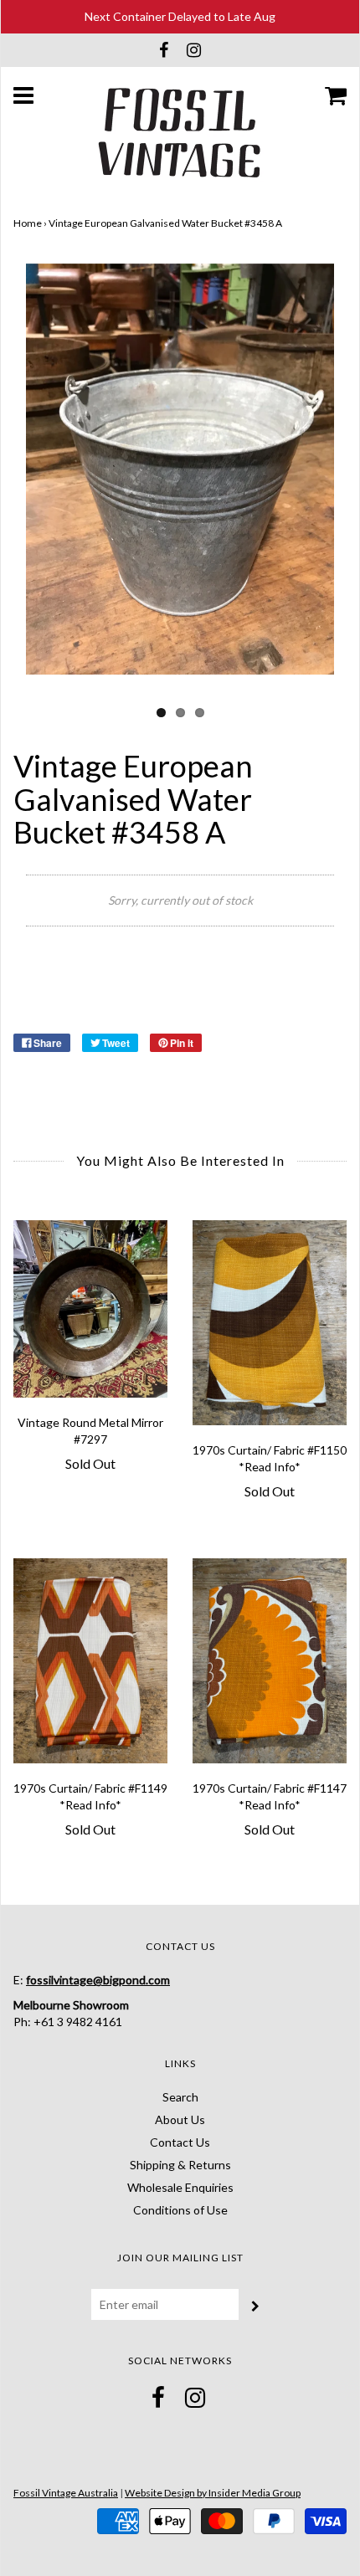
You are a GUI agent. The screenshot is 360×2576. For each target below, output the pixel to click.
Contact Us (180, 2142)
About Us (180, 2119)
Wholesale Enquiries (180, 2187)
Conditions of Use (180, 2210)
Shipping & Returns (180, 2165)
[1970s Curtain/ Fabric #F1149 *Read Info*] (90, 1661)
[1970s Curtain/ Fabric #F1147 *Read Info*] (270, 1661)
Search (180, 2097)
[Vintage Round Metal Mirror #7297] (90, 1309)
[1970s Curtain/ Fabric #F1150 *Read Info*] (270, 1323)
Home (28, 223)
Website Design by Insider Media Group (213, 2493)
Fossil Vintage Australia (66, 2493)
